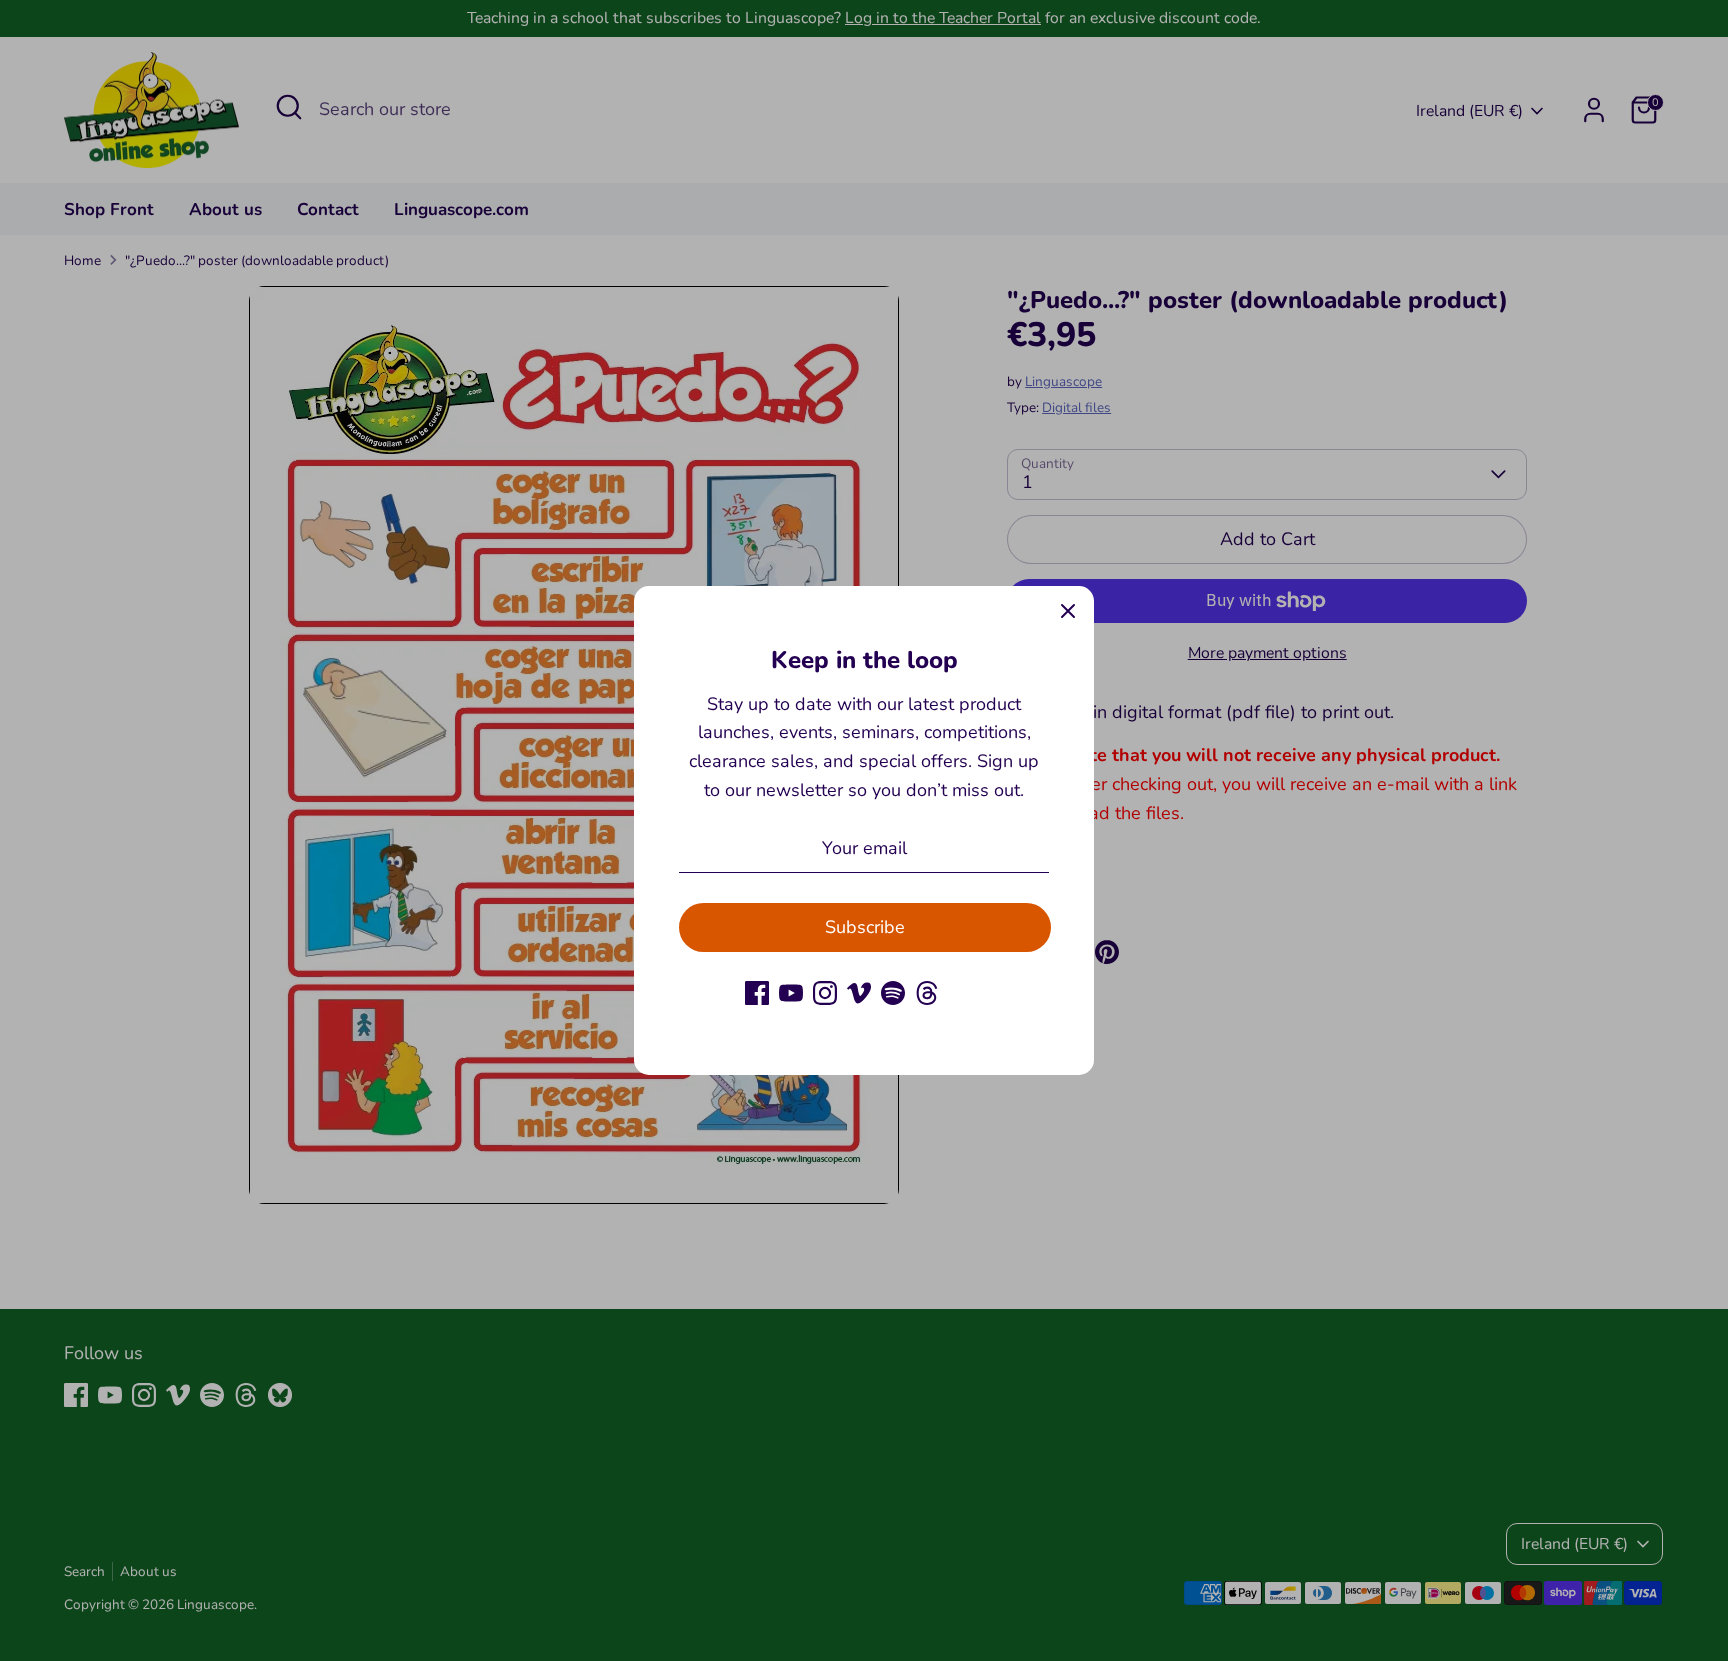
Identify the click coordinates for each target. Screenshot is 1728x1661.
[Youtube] (791, 993)
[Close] (1068, 612)
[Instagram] (825, 993)
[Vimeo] (859, 993)
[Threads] (927, 993)
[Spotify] (893, 993)
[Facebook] (757, 993)
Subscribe (865, 927)
